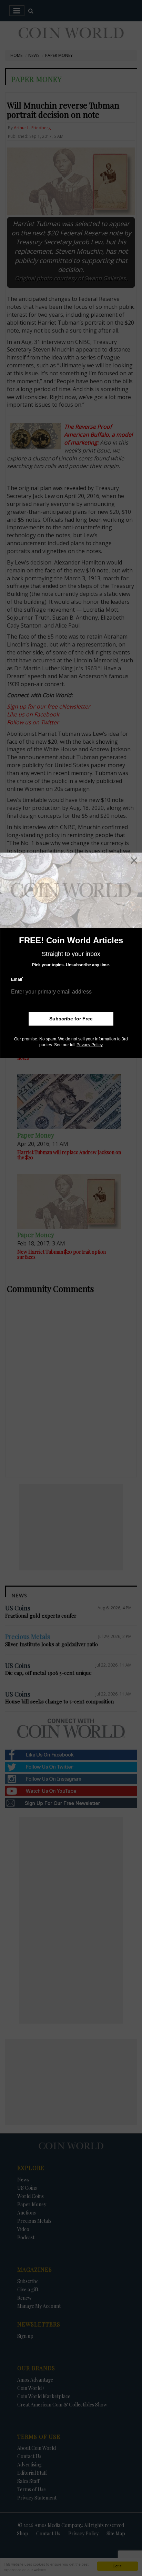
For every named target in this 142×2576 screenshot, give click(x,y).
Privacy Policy (90, 1045)
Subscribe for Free (71, 1019)
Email (17, 979)
